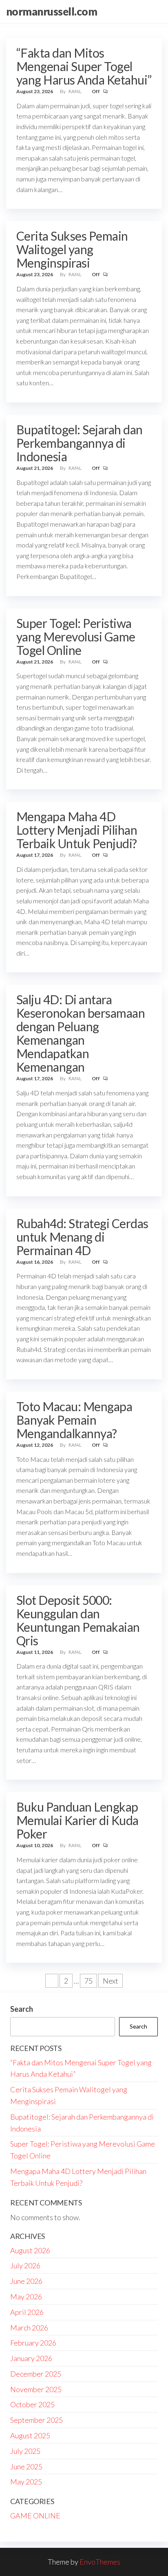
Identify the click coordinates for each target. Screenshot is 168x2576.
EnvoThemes (100, 2562)
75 (88, 1981)
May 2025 (26, 2482)
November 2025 (36, 2389)
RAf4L (75, 91)
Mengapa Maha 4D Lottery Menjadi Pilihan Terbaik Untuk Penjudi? (77, 830)
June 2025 (26, 2467)
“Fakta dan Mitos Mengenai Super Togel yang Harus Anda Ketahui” (84, 66)
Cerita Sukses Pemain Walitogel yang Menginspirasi (72, 249)
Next (111, 1981)
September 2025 (36, 2420)
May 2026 (26, 2297)
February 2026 (33, 2343)
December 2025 (36, 2374)
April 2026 (27, 2312)
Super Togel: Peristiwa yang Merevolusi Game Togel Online (76, 637)
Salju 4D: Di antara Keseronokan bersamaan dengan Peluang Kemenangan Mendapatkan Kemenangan (81, 1033)
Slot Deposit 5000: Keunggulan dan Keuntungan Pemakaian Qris (78, 1620)
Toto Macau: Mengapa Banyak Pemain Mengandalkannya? (74, 1420)
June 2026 (26, 2281)
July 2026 (25, 2265)
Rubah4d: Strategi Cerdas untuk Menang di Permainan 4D (82, 1237)
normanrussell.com (52, 11)
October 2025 (32, 2404)
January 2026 (31, 2358)
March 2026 (29, 2328)
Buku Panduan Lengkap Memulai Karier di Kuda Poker (77, 1820)
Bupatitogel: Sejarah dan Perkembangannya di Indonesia (80, 443)
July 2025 (25, 2451)
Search (22, 2009)
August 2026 (30, 2250)
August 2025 (30, 2435)
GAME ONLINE (35, 2516)
